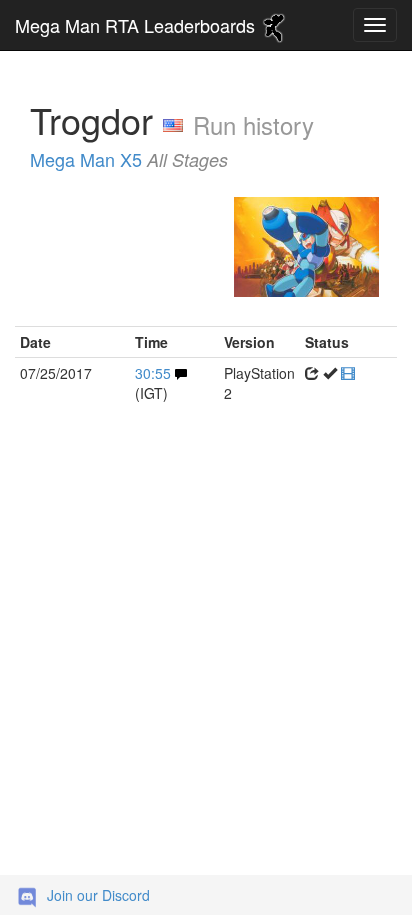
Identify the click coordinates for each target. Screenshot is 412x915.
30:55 (153, 373)
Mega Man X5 (129, 159)
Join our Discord (98, 895)
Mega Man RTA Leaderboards (137, 25)
